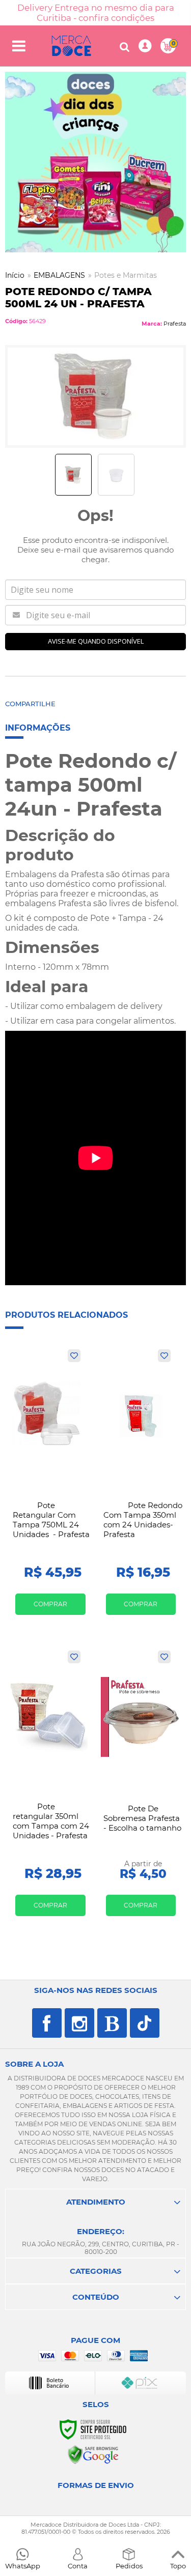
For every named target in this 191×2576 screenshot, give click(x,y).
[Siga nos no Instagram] (79, 2023)
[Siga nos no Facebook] (47, 2023)
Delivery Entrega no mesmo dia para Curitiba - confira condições (96, 13)
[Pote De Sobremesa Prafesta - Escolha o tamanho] (141, 1787)
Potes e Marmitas (126, 275)
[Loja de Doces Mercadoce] (71, 46)
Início (15, 275)
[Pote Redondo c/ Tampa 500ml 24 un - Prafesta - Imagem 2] (116, 475)
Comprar (50, 1604)
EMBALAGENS (59, 275)
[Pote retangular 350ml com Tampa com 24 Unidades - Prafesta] (50, 1787)
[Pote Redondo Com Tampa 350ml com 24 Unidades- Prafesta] (141, 1486)
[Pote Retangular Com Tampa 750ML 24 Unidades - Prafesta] (50, 1486)
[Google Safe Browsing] (93, 2454)
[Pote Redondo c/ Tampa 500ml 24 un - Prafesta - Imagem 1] (73, 475)
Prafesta (175, 324)
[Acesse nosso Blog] (112, 2023)
